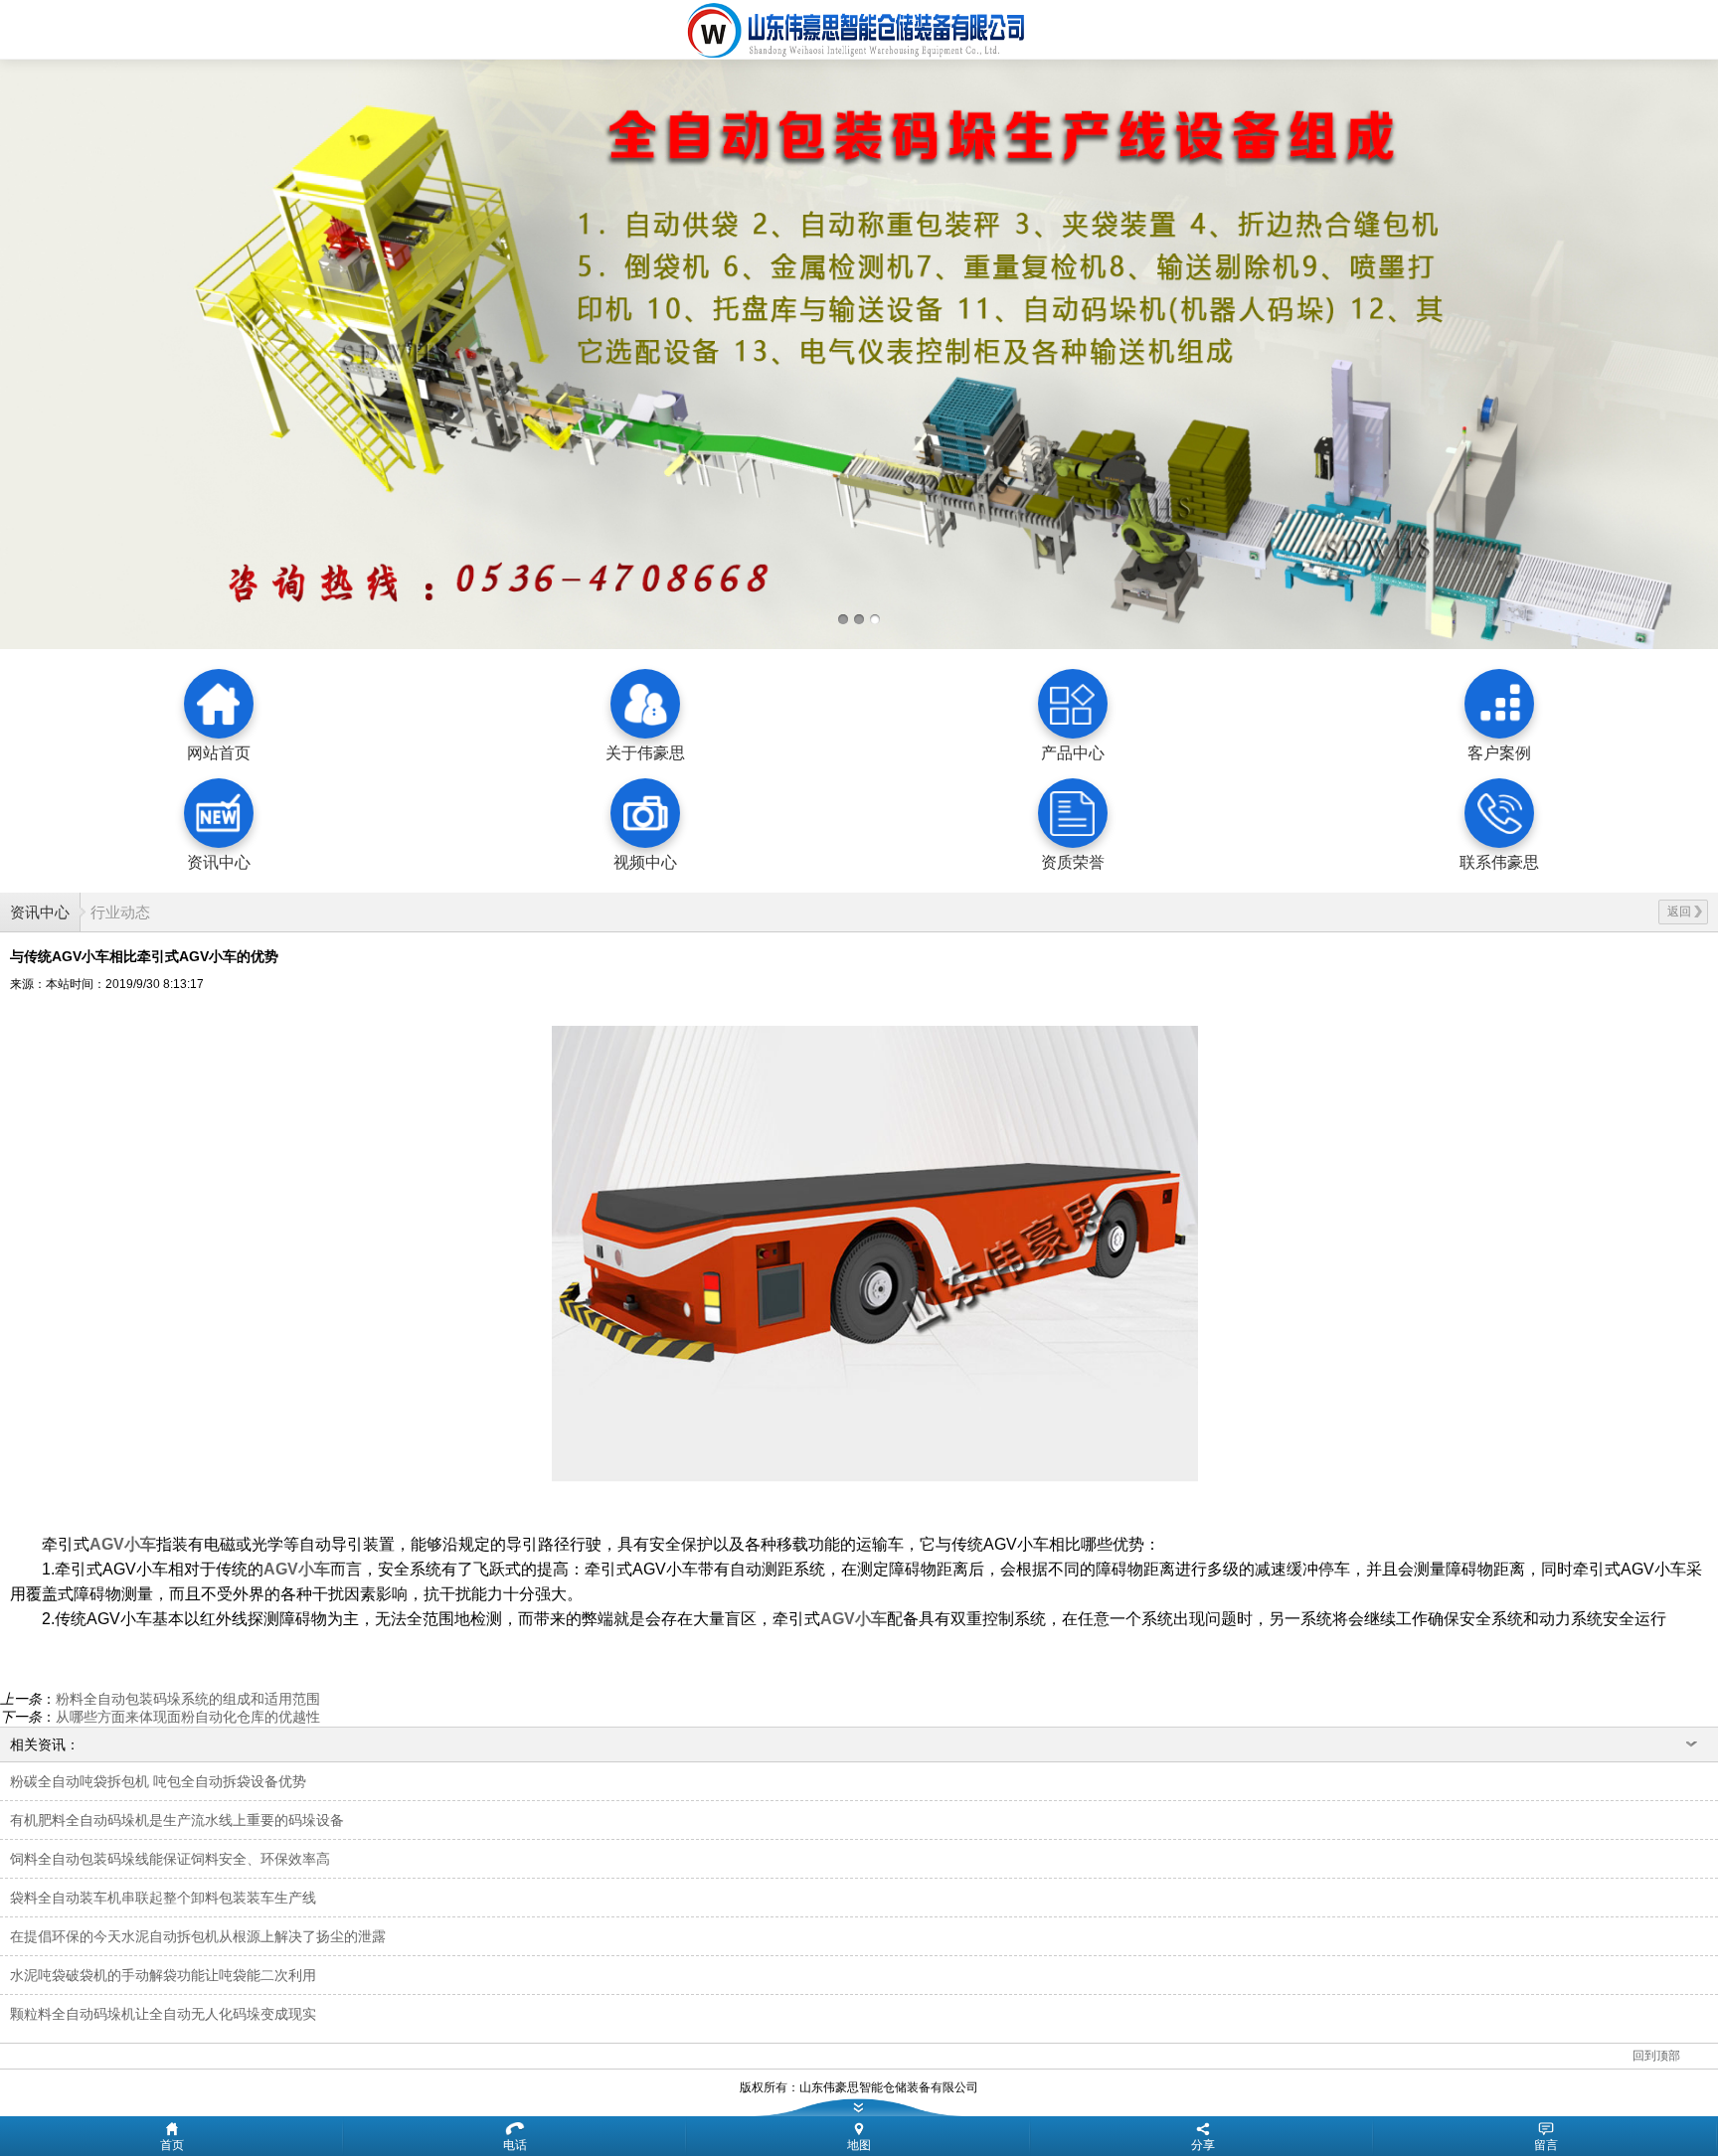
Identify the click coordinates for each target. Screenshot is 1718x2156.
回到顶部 (1656, 2056)
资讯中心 (40, 912)
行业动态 (120, 912)
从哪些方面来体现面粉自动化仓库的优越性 (188, 1717)
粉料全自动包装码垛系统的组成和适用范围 (188, 1699)
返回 (1679, 912)
